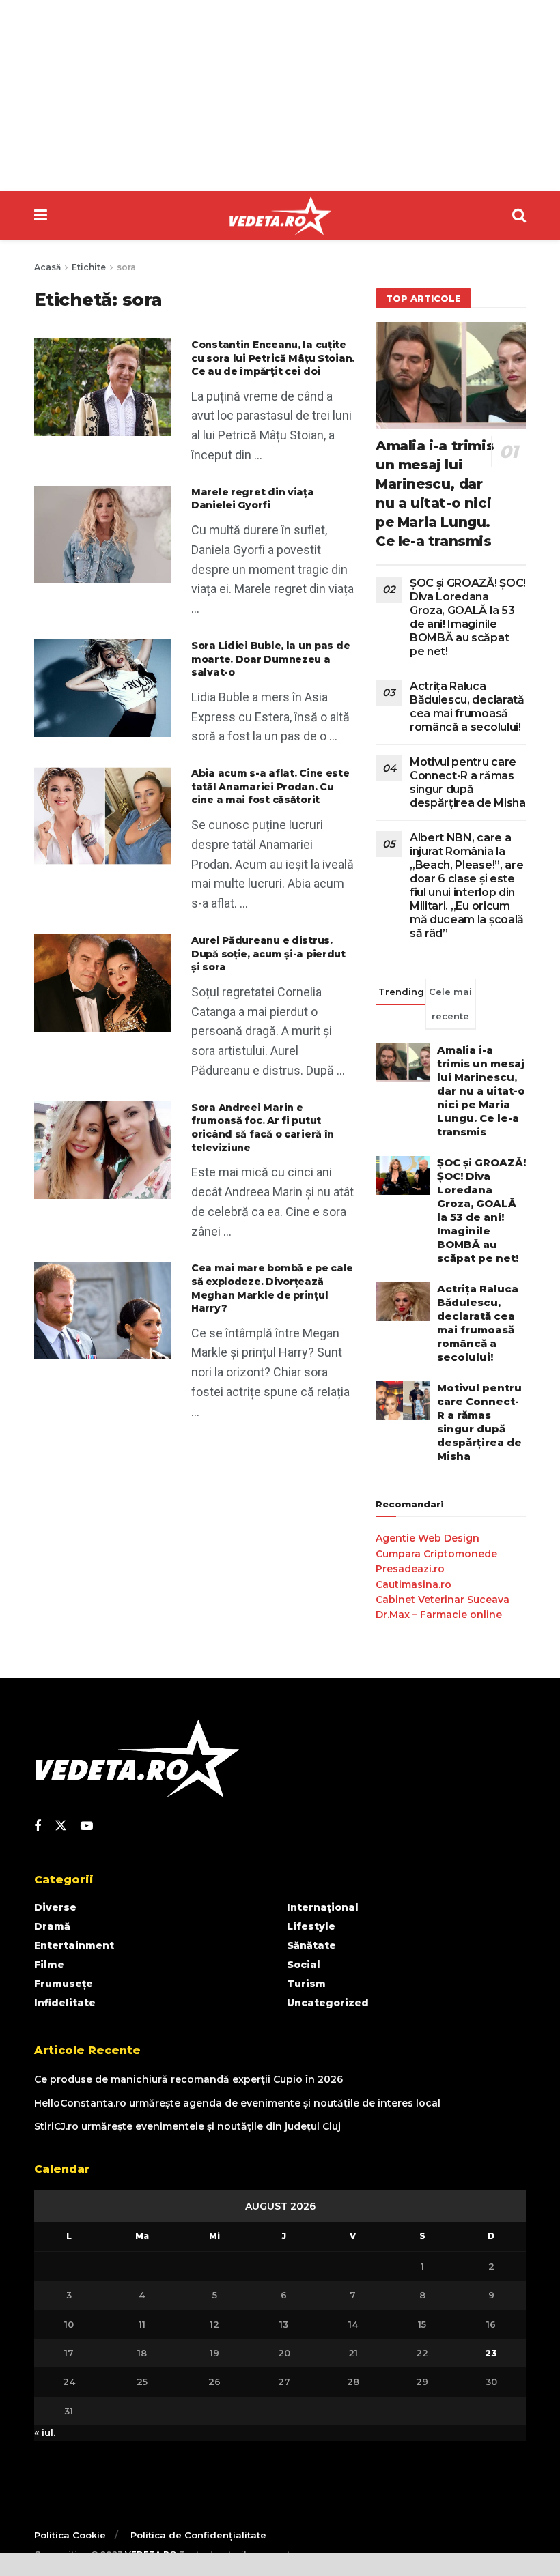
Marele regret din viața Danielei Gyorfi (253, 499)
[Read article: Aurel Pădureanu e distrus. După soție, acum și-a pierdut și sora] (102, 983)
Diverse (55, 1907)
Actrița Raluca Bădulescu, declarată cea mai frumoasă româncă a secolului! (467, 707)
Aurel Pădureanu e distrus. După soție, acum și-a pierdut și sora (268, 954)
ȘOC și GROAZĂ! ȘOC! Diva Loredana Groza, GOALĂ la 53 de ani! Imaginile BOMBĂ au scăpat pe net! (468, 617)
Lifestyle (311, 1926)
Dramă (52, 1926)
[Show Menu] (41, 215)
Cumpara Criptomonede (436, 1554)
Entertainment (74, 1945)
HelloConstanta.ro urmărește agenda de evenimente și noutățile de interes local (237, 2103)
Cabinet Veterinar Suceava (443, 1600)
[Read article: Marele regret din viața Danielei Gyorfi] (102, 535)
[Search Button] (519, 215)
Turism (306, 1984)
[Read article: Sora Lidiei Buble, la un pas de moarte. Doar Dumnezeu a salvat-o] (102, 688)
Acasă (47, 267)
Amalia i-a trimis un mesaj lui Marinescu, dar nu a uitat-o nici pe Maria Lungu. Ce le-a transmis (481, 1091)
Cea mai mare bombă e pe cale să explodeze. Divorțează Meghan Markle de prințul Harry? (272, 1288)
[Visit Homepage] (280, 216)
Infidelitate (65, 2003)
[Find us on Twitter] (61, 1826)
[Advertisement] (280, 96)
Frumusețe (64, 1984)
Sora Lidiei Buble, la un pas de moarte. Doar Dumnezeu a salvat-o (270, 659)
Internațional (323, 1907)
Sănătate (311, 1945)
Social (304, 1965)
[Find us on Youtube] (87, 1826)
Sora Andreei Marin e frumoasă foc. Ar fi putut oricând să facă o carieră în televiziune (263, 1128)
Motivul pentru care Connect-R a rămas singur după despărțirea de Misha (468, 782)
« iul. (45, 2433)
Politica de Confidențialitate (198, 2535)
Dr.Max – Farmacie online (439, 1615)
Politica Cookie (70, 2535)
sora (126, 267)
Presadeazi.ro (410, 1569)
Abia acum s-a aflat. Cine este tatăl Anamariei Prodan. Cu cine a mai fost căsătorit (270, 786)
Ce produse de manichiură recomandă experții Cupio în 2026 (188, 2079)
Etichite (89, 267)
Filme (49, 1965)
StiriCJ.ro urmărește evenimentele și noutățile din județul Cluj (187, 2126)
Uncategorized (328, 2003)
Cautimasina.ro (414, 1584)
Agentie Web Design (428, 1538)
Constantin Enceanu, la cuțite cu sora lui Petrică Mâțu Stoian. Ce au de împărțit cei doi (273, 358)
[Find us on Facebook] (38, 1826)
